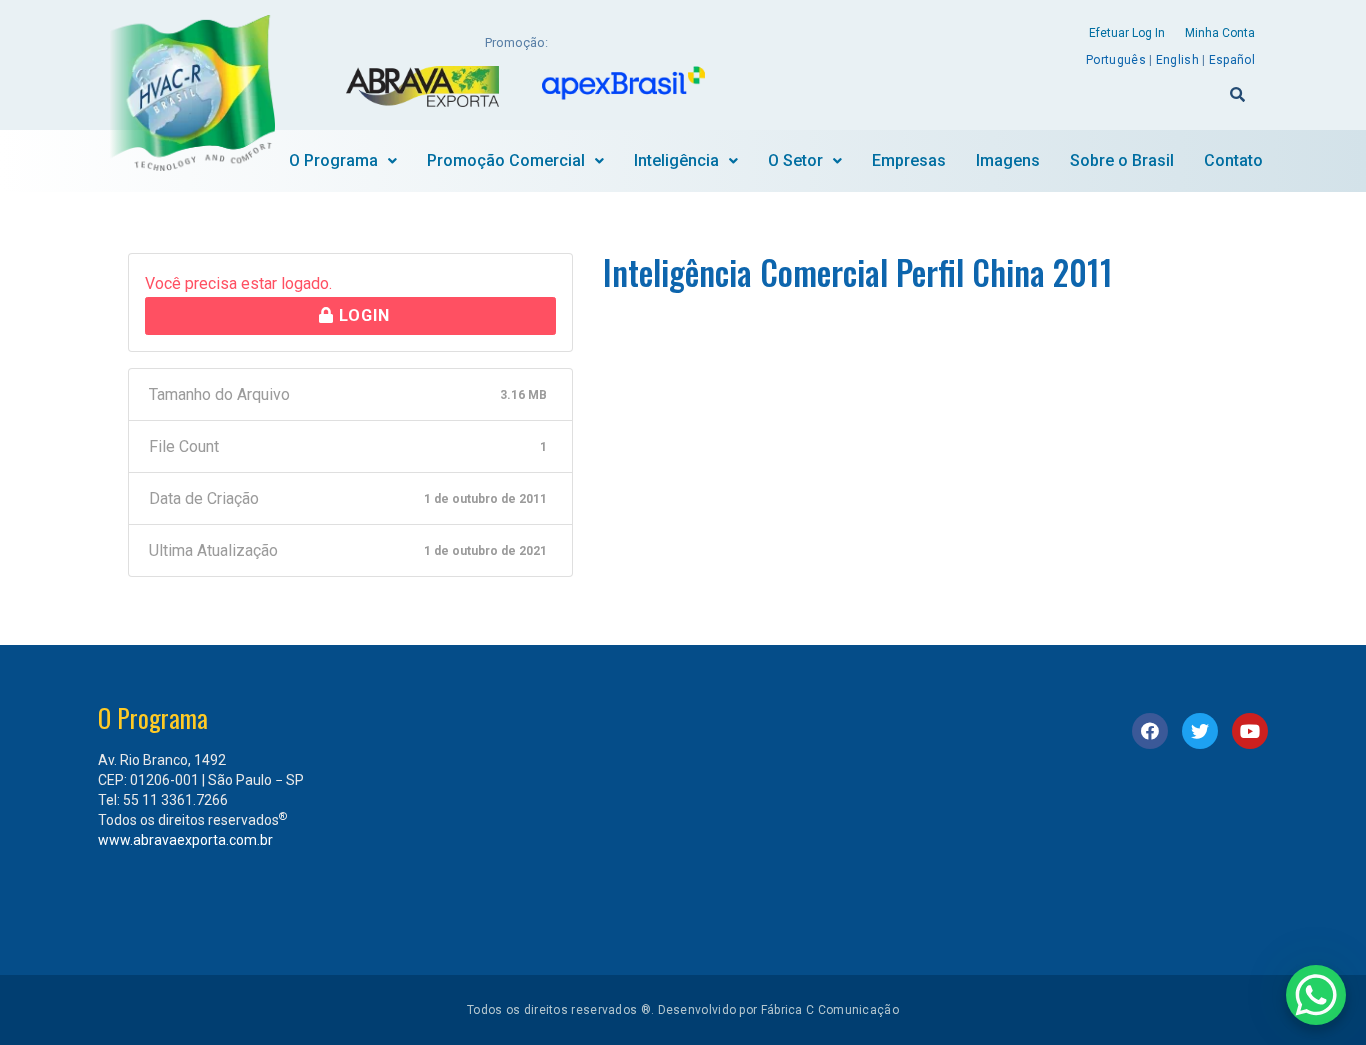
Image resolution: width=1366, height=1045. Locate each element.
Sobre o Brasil (1122, 160)
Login (362, 315)
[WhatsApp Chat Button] (1316, 995)
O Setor (795, 160)
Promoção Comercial (506, 160)
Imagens (1008, 160)
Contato (1233, 160)
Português (1116, 60)
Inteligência (676, 160)
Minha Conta (1220, 33)
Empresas (909, 160)
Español (1232, 60)
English (1177, 60)
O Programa (333, 160)
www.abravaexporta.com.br (185, 840)
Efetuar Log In (1127, 33)
